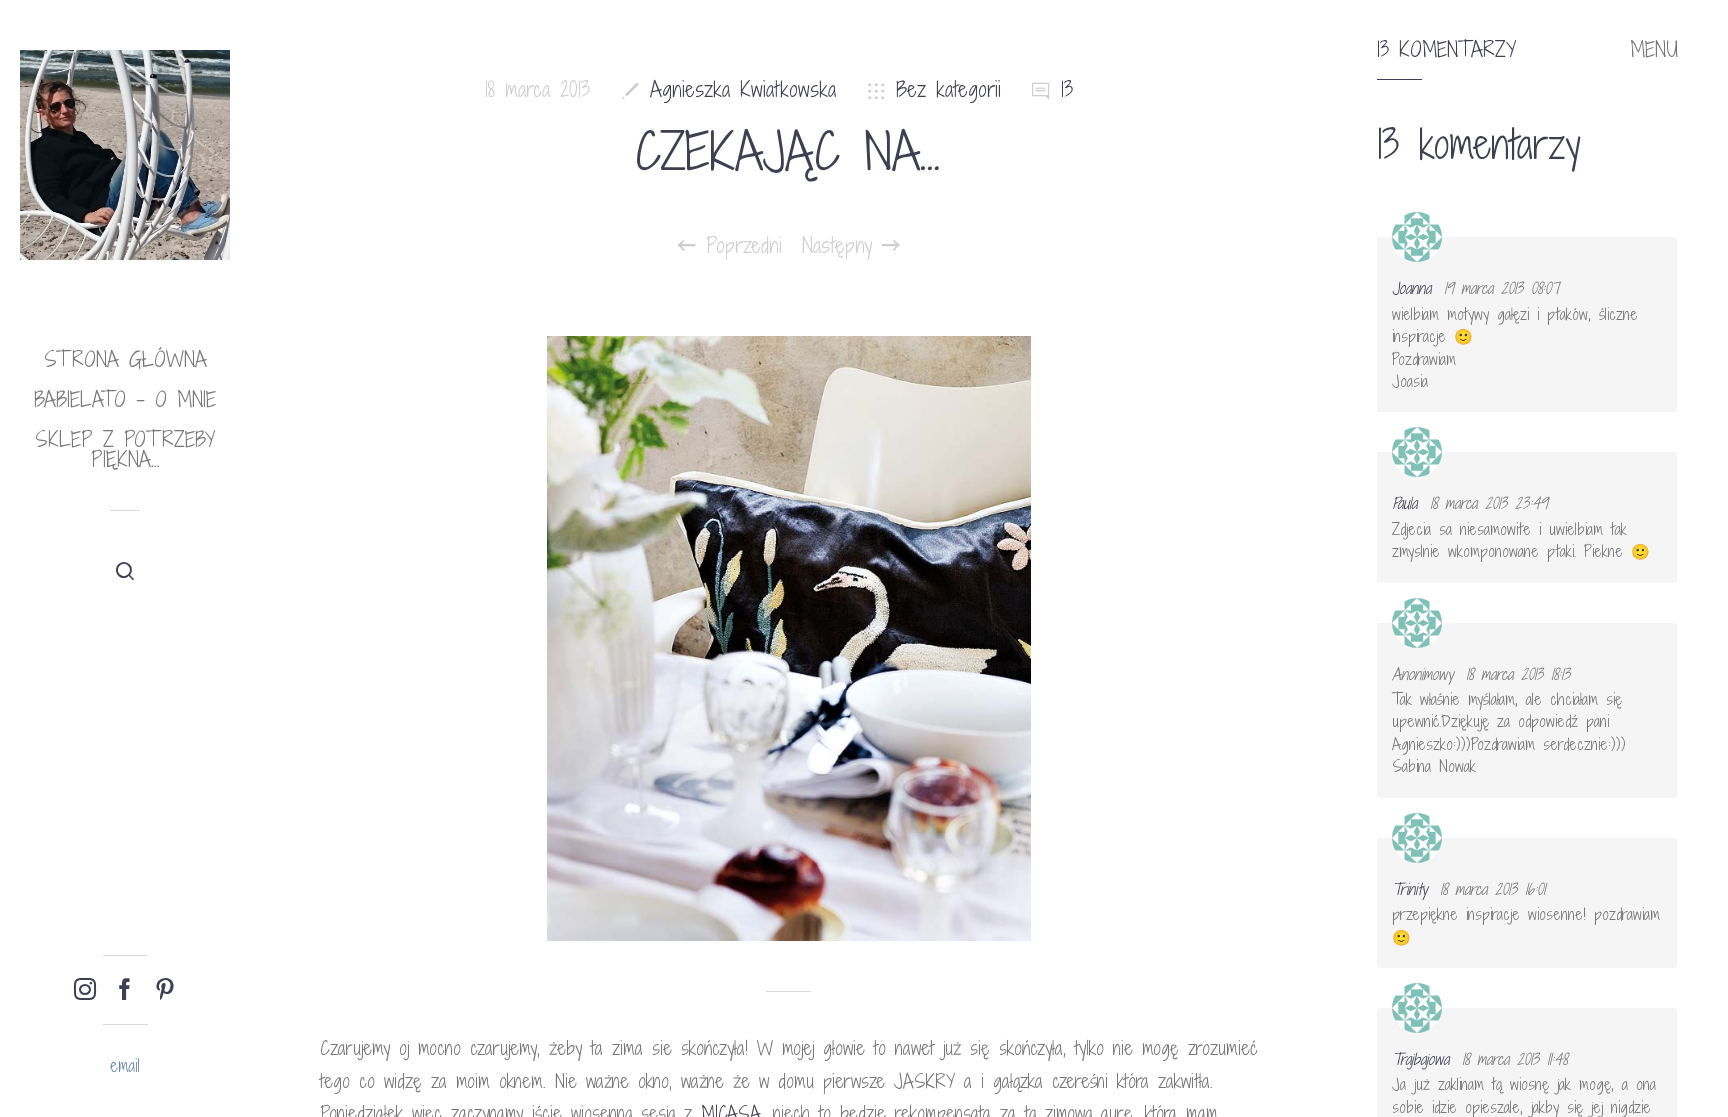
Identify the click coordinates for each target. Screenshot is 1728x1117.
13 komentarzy (1446, 50)
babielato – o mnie (125, 399)
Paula (1404, 503)
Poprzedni (739, 246)
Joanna (1411, 288)
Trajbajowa (1420, 1059)
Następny (842, 246)
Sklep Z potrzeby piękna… (125, 449)
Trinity (1409, 889)
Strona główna (125, 359)
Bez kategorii (948, 89)
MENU (1654, 50)
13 (1067, 89)
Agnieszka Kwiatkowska (743, 89)
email (125, 1065)
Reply (1648, 255)
